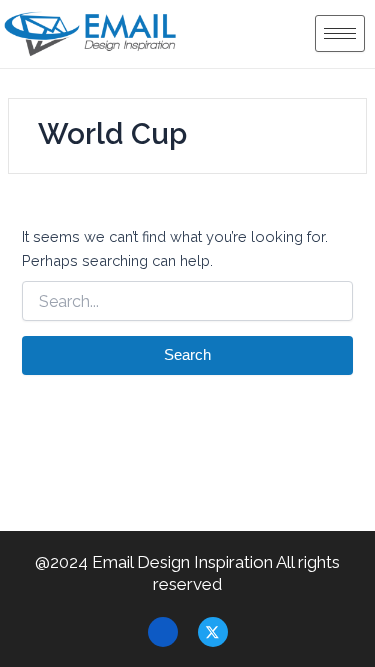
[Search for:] (187, 302)
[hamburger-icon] (340, 33)
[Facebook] (163, 632)
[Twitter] (213, 632)
